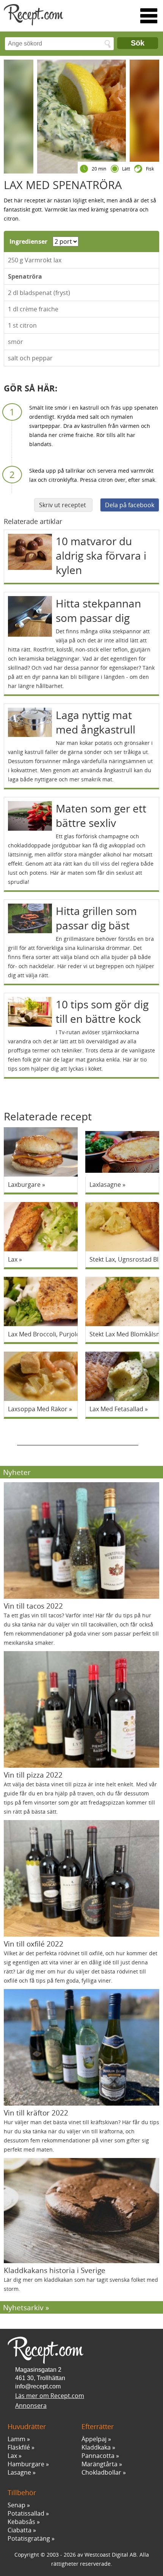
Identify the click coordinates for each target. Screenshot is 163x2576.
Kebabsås (21, 2522)
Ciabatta (20, 2530)
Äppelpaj (94, 2439)
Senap (16, 2505)
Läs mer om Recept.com (50, 2396)
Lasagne (19, 2472)
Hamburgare (26, 2464)
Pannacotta (98, 2456)
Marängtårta (100, 2464)
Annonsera (31, 2406)
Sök (138, 43)
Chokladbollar (101, 2472)
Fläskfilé (19, 2447)
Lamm (16, 2439)
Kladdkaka (96, 2447)
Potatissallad (26, 2513)
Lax (12, 2456)
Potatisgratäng (29, 2538)
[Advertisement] (78, 1436)
